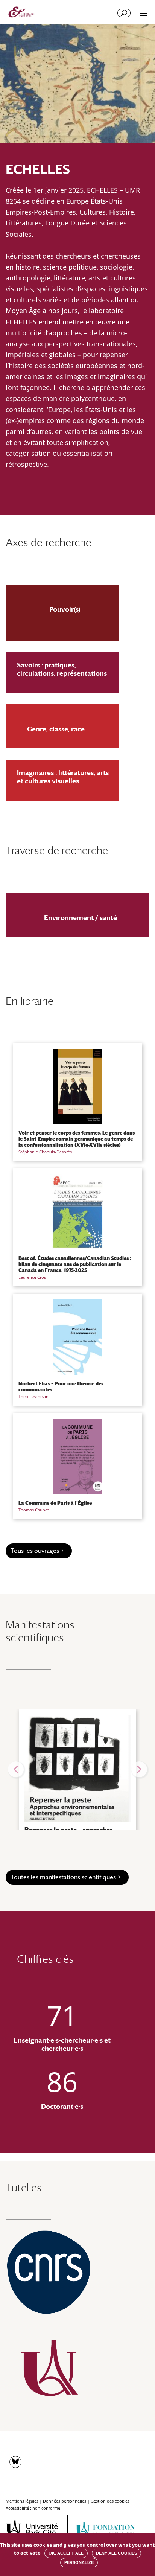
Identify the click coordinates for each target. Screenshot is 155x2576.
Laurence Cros (32, 1277)
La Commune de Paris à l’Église (55, 1503)
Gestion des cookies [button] (110, 2501)
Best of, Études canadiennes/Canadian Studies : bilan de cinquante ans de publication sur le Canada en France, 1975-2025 (75, 1264)
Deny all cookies (116, 2553)
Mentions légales (22, 2501)
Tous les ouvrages (35, 1551)
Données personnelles (65, 2501)
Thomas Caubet (34, 1510)
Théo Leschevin (33, 1396)
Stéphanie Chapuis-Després (45, 1152)
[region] (77, 1769)
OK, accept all (66, 2553)
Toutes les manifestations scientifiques (63, 1877)
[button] (16, 1769)
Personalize (79, 2562)
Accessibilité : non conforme (33, 2508)
